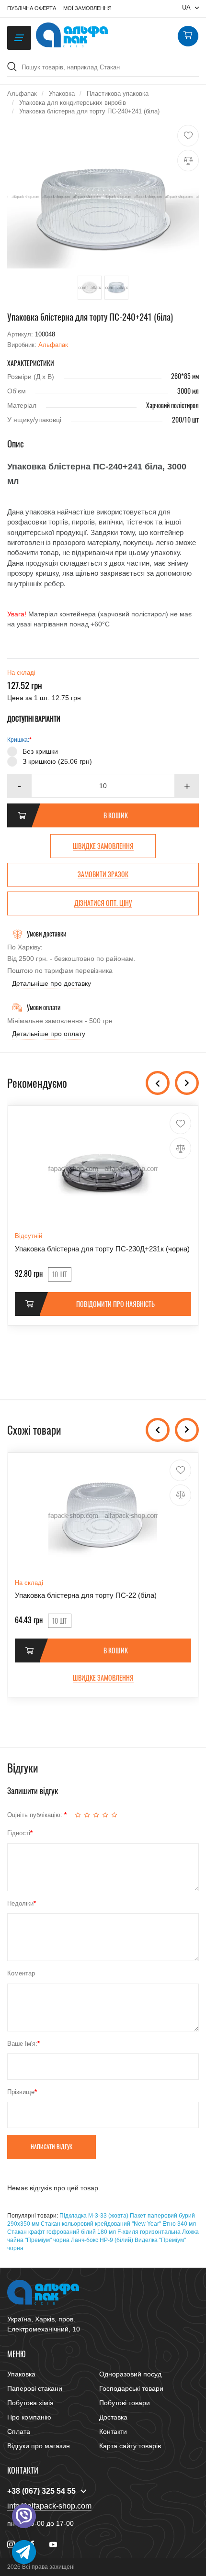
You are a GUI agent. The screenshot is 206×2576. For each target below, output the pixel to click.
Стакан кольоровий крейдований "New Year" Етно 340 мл (118, 2224)
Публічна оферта (32, 8)
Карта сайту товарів (130, 2446)
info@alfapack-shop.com (49, 2506)
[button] (187, 786)
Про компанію (29, 2417)
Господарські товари (131, 2388)
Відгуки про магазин (39, 2446)
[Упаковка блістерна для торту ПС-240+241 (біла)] (103, 197)
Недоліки (20, 1903)
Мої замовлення (87, 8)
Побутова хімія (30, 2403)
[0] (188, 36)
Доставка (113, 2417)
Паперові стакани (35, 2388)
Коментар (21, 1973)
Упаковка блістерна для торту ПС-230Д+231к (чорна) (102, 1249)
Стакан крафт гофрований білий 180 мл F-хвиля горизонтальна (94, 2232)
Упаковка (21, 2374)
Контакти (113, 2431)
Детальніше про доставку (51, 983)
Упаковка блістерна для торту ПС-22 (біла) (86, 1595)
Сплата (19, 2431)
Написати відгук (51, 2147)
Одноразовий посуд (130, 2374)
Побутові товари (125, 2403)
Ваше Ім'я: (22, 2044)
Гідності (19, 1833)
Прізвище (21, 2092)
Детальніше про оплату (49, 1034)
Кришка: (18, 740)
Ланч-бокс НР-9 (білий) (102, 2240)
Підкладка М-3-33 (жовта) (94, 2216)
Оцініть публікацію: (36, 1815)
